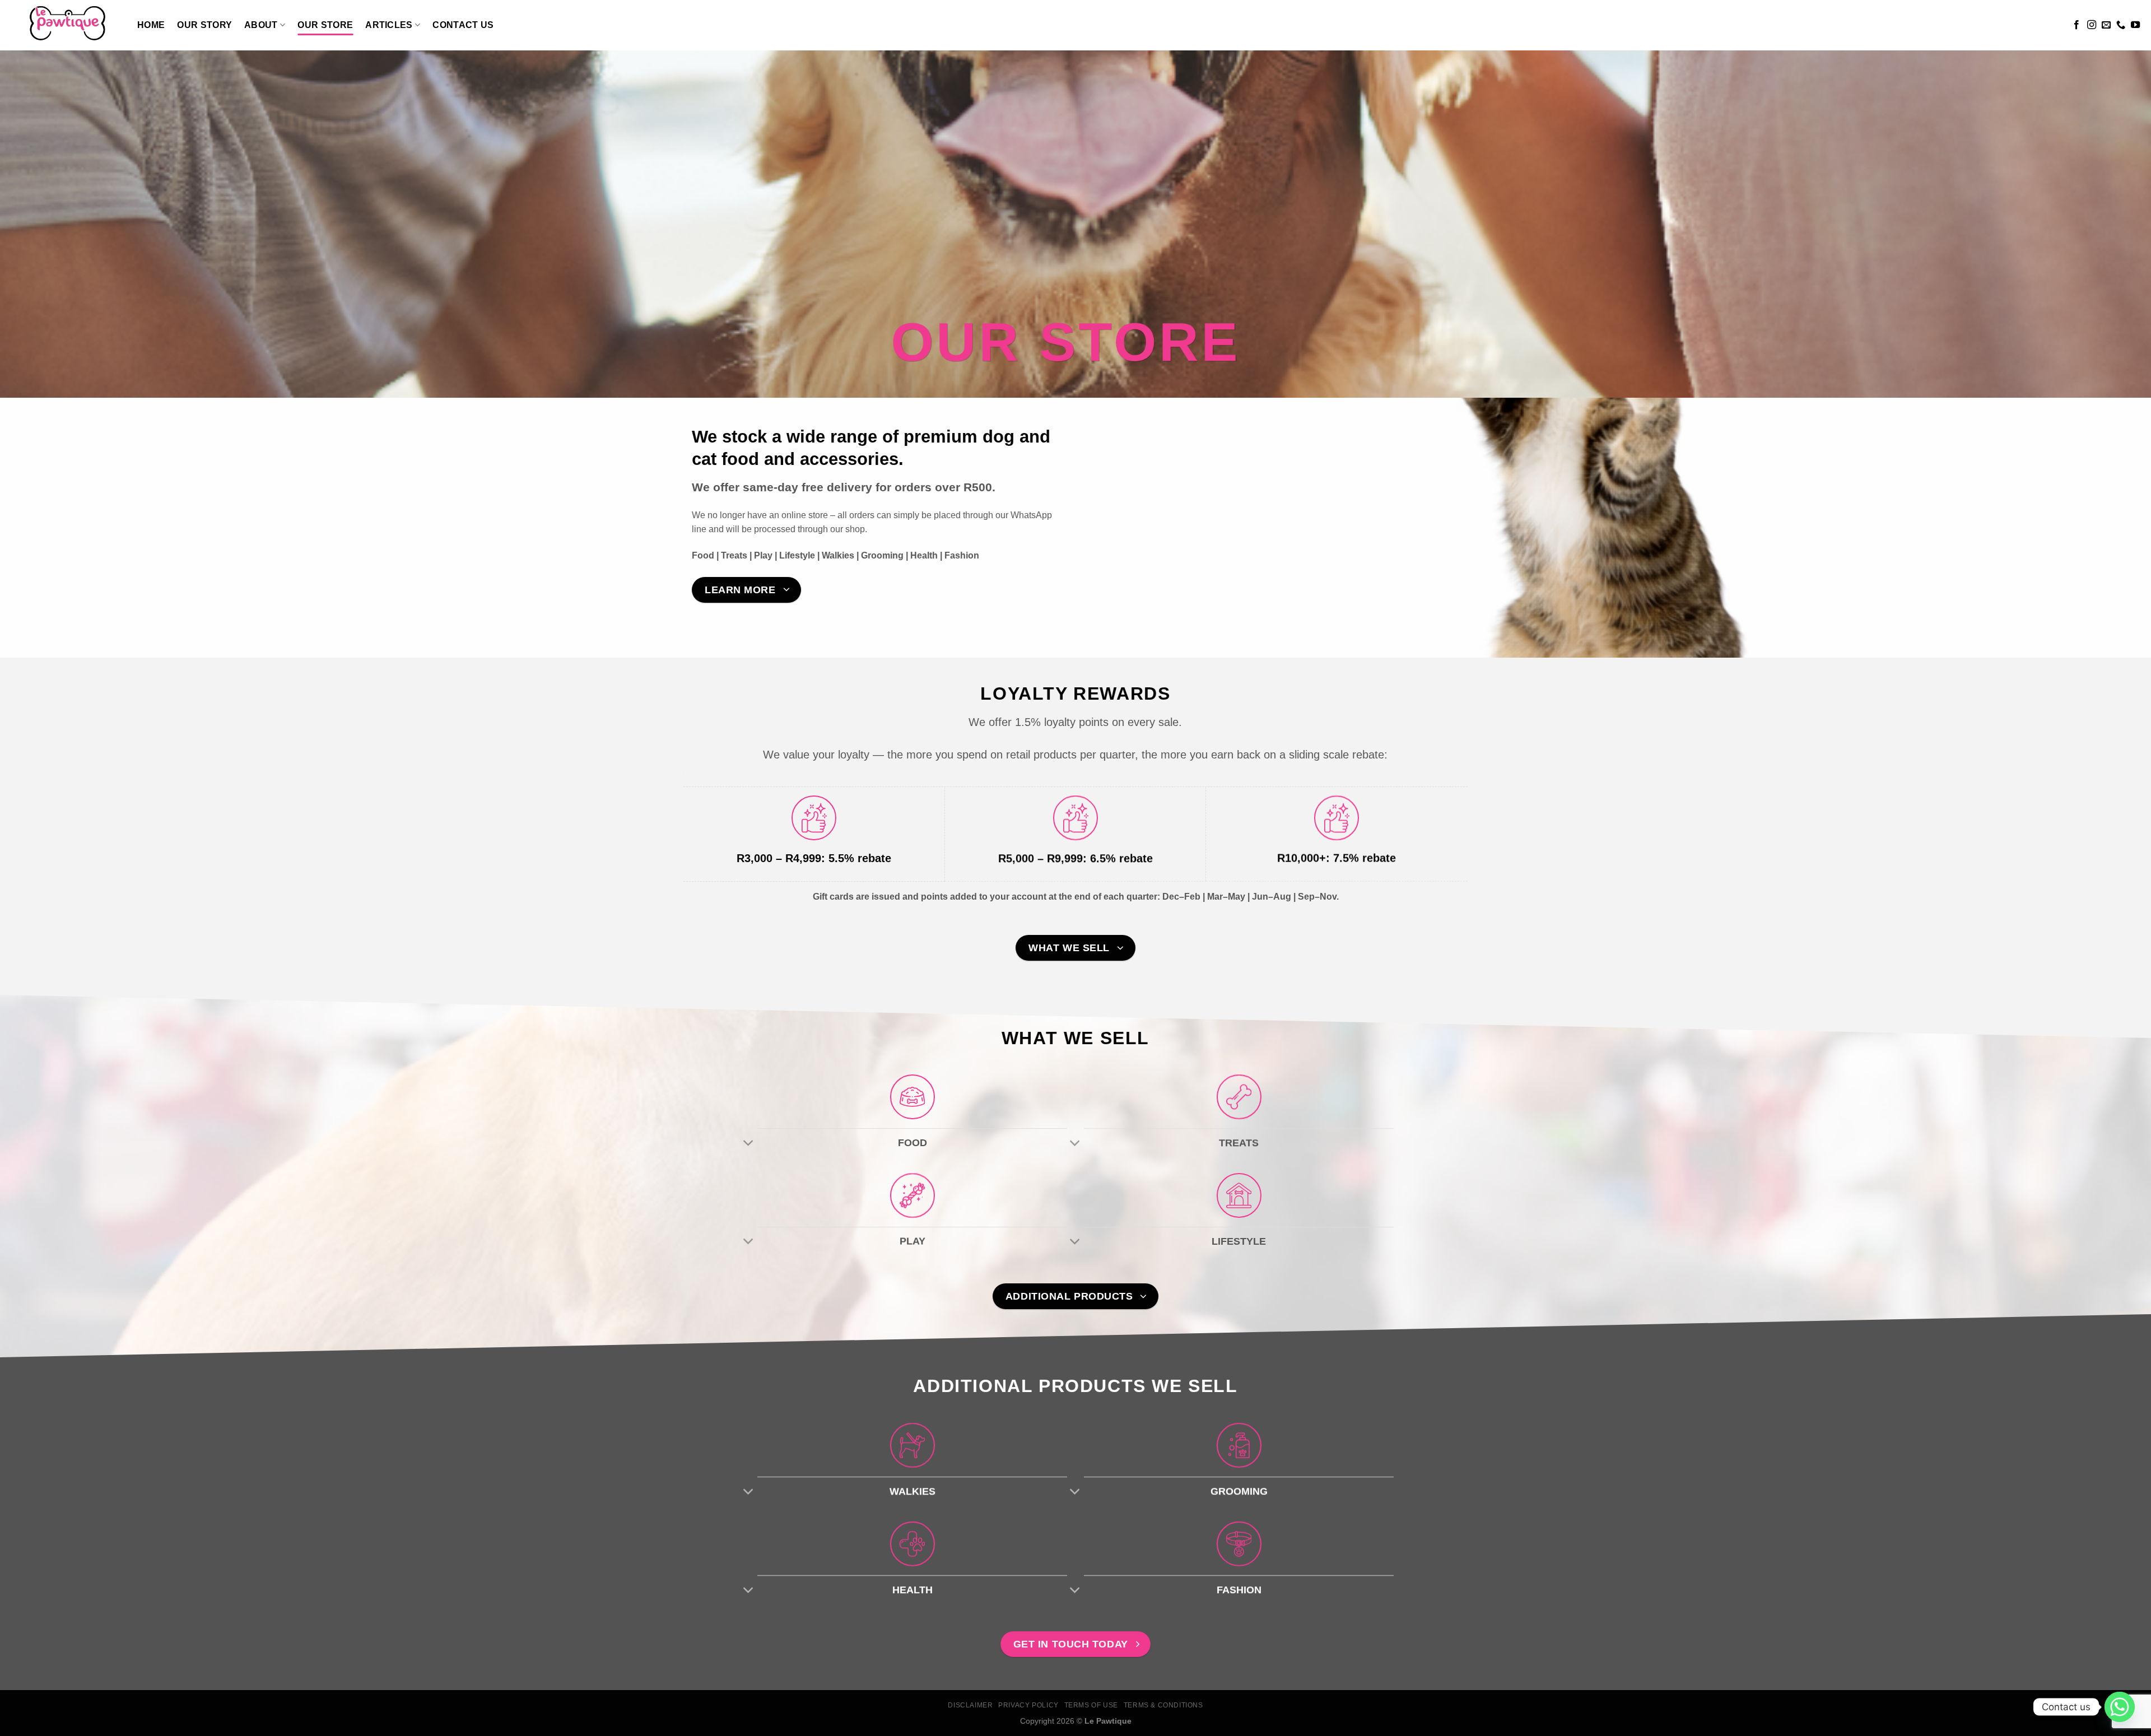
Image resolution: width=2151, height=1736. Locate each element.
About (261, 25)
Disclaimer (970, 1705)
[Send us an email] (2106, 25)
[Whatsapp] (2120, 1707)
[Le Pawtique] (64, 25)
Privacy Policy (1028, 1705)
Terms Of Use (1091, 1705)
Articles (389, 25)
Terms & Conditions (1163, 1705)
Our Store (325, 25)
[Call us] (2121, 25)
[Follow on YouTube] (2135, 25)
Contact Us (463, 25)
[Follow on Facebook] (2076, 25)
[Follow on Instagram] (2092, 25)
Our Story (204, 25)
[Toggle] (749, 1144)
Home (151, 25)
